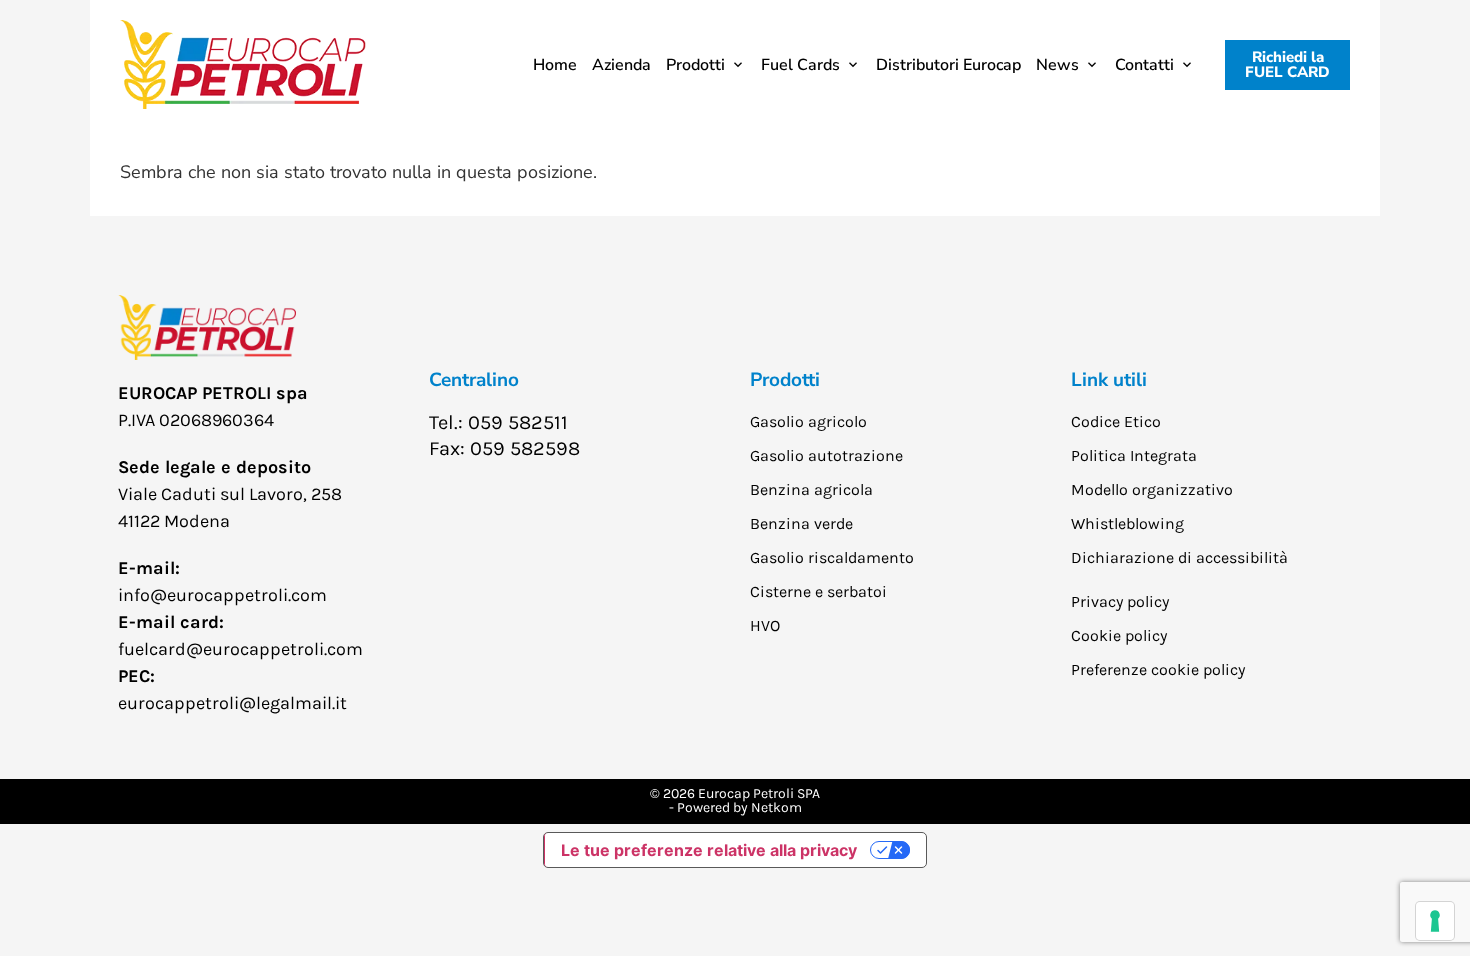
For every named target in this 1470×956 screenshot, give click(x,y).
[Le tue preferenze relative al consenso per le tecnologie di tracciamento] (1435, 921)
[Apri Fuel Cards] (853, 65)
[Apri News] (1092, 65)
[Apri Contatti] (1187, 65)
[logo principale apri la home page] (243, 64)
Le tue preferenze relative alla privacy (709, 850)
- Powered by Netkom (735, 807)
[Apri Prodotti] (738, 65)
